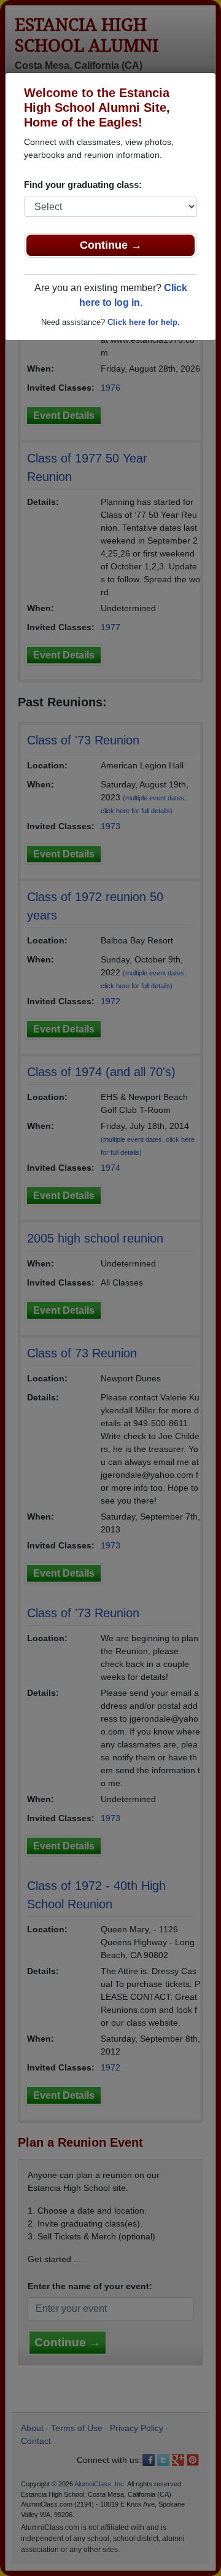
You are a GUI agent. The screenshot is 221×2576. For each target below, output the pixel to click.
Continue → (111, 245)
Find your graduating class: (83, 185)
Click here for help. (144, 322)
